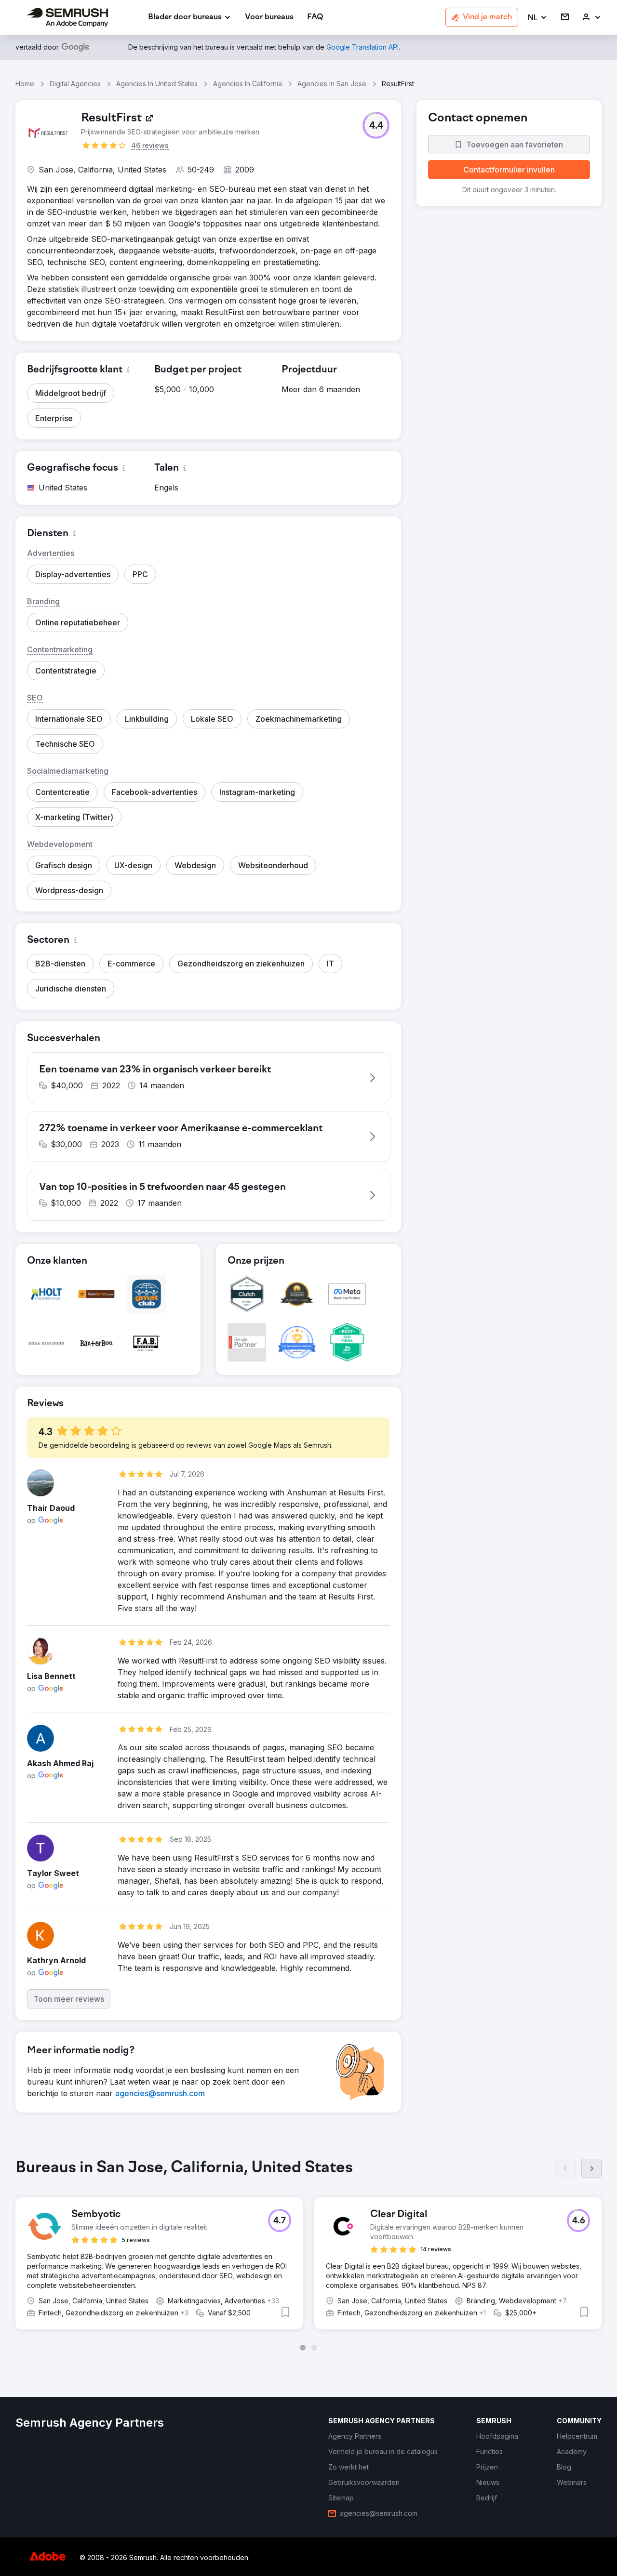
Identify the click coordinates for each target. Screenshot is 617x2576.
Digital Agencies (75, 84)
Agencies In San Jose (332, 84)
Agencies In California (248, 84)
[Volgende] (591, 2168)
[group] (308, 2255)
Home (25, 84)
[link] (269, 18)
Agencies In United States (157, 84)
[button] (538, 18)
